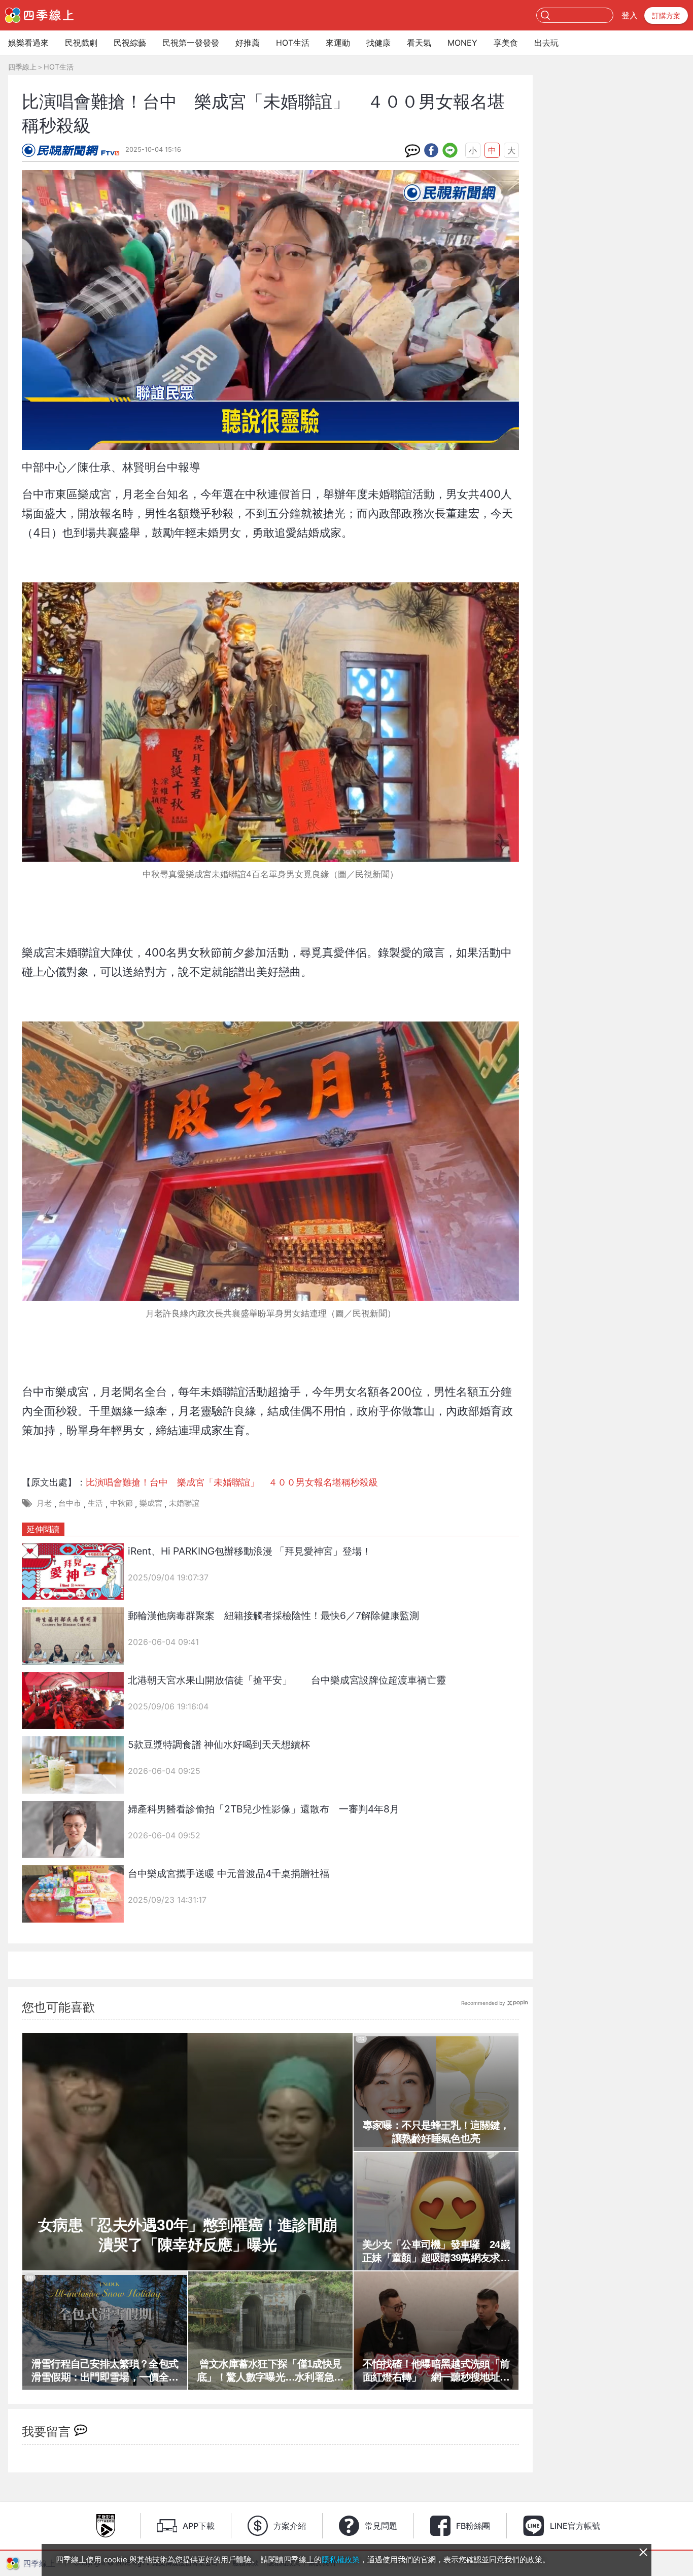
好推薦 (248, 43)
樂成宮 (151, 1503)
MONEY (462, 43)
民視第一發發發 (191, 43)
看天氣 (419, 43)
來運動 (338, 43)
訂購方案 (666, 15)
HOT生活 (293, 43)
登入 (630, 15)
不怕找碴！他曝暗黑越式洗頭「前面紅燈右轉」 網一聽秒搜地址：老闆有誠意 (436, 2371)
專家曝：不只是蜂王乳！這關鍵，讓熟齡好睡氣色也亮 (436, 2132)
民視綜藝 (130, 43)
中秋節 (122, 1503)
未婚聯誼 (184, 1503)
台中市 (70, 1503)
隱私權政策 (341, 2560)
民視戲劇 (81, 43)
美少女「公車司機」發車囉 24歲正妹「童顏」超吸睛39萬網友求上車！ (436, 2252)
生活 (95, 1503)
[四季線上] (39, 15)
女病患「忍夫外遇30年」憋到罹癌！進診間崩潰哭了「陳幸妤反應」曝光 (187, 2235)
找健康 (378, 43)
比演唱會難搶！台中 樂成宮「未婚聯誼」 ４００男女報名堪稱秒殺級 (232, 1482)
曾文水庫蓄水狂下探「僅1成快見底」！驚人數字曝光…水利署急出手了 (270, 2371)
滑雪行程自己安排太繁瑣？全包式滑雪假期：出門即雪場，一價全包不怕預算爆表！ (105, 2371)
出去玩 (546, 43)
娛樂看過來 (28, 43)
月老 (44, 1503)
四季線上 (22, 67)
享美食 (506, 43)
